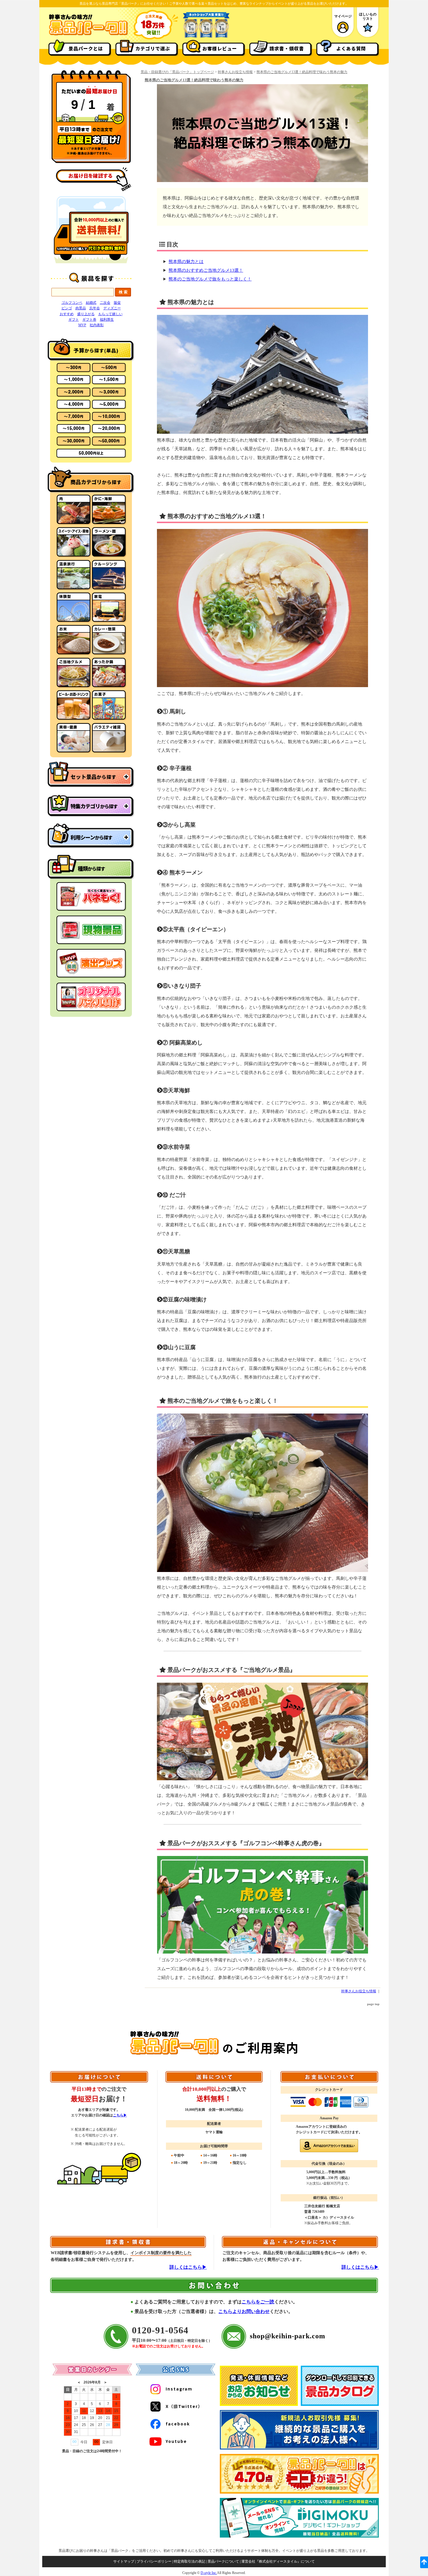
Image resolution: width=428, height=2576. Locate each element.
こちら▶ (120, 2115)
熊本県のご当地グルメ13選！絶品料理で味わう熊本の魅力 (302, 72)
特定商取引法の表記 (190, 2561)
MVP (82, 325)
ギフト (74, 320)
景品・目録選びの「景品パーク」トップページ (177, 72)
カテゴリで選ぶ (153, 48)
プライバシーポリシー (154, 2561)
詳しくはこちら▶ (188, 2267)
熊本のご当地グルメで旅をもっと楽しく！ (210, 279)
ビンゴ (67, 308)
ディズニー (112, 308)
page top (373, 2004)
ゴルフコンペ (72, 303)
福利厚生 (107, 320)
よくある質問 (351, 48)
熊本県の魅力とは (186, 262)
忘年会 (95, 308)
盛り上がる (86, 314)
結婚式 (91, 303)
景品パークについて (223, 2561)
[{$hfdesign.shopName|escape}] (88, 35)
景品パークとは (86, 48)
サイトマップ (124, 2561)
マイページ (343, 16)
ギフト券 (89, 320)
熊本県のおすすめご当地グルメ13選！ (206, 270)
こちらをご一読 (258, 2302)
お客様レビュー (220, 48)
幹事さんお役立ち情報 (235, 72)
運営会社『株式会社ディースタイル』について (278, 2561)
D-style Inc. (209, 2573)
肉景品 (81, 308)
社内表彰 (97, 325)
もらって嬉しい (110, 314)
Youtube (176, 2441)
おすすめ (67, 314)
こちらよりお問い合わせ (244, 2311)
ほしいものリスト (368, 16)
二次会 (105, 303)
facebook (178, 2424)
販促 (117, 303)
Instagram (179, 2389)
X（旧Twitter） (184, 2406)
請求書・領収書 (287, 48)
